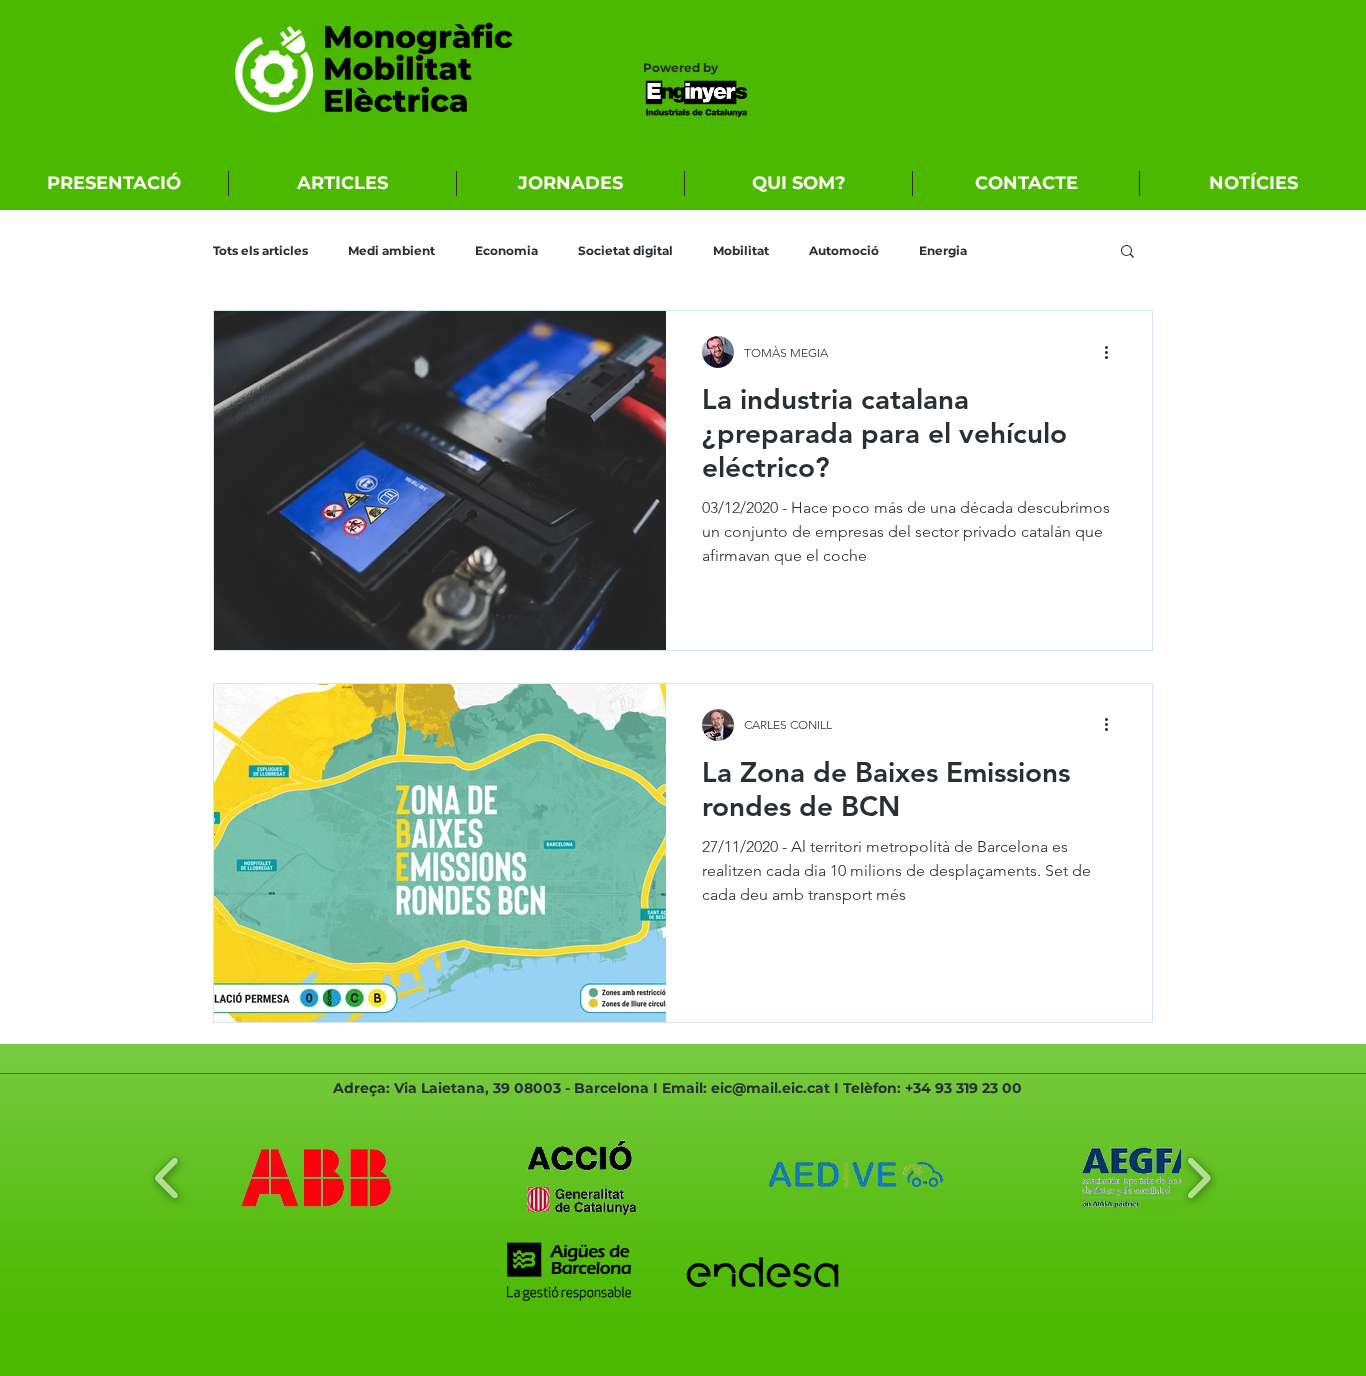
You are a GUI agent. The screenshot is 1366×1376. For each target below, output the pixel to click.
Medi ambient (391, 250)
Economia (506, 250)
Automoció (844, 250)
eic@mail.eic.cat (770, 1088)
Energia (943, 250)
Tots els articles (260, 250)
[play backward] (167, 1178)
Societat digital (625, 250)
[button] (1127, 252)
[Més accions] (1113, 352)
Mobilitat (741, 250)
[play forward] (1198, 1178)
